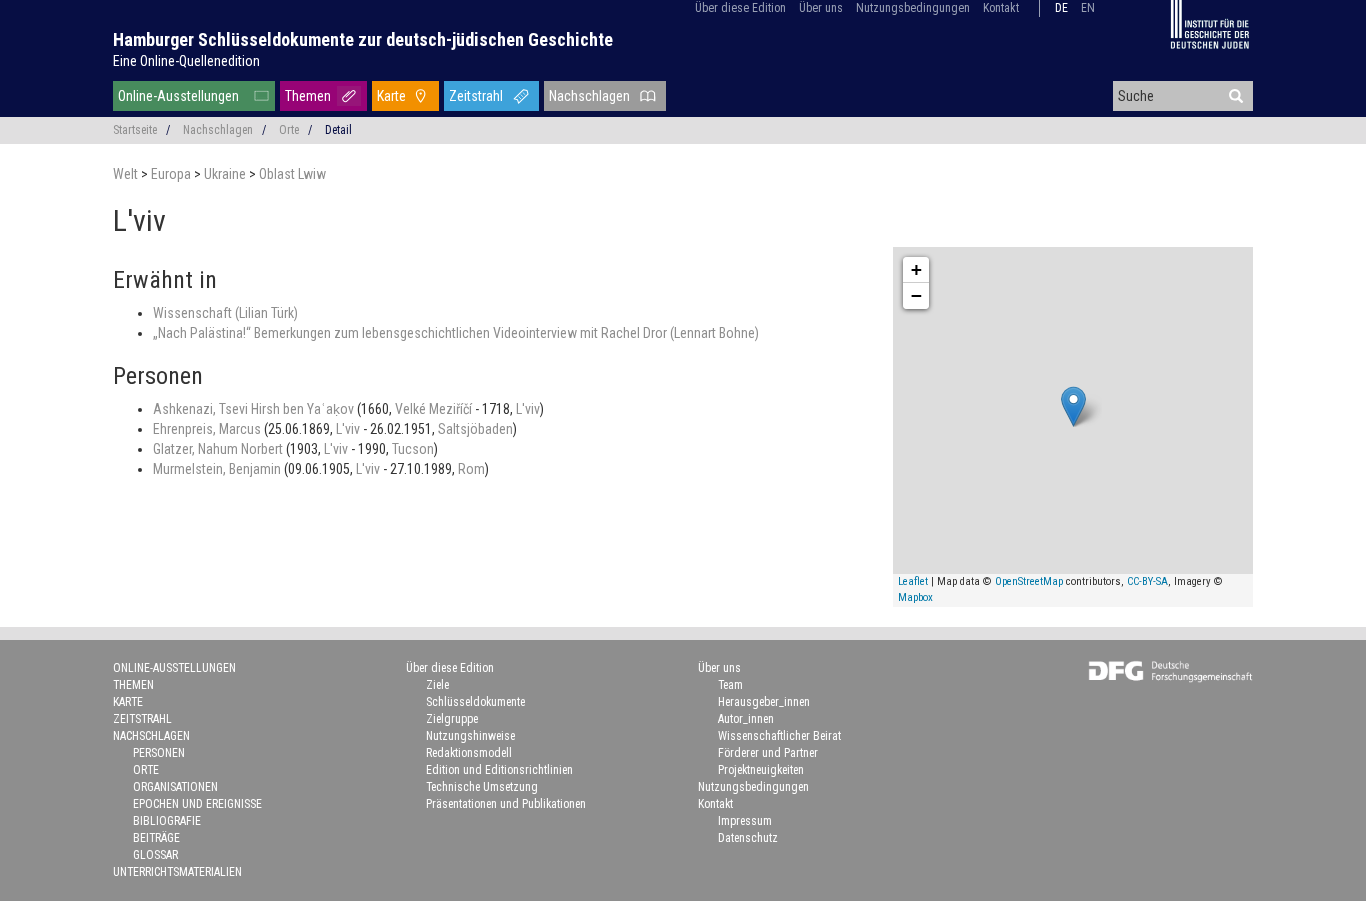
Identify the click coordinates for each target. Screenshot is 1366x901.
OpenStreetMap (1029, 581)
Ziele (437, 685)
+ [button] (916, 269)
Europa (172, 174)
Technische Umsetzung (482, 787)
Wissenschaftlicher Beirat (779, 736)
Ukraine (226, 174)
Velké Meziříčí (435, 409)
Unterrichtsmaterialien (177, 872)
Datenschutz (748, 838)
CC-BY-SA (1147, 581)
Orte (289, 130)
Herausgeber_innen (764, 702)
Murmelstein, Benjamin (218, 469)
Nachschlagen (589, 96)
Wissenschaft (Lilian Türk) (225, 313)
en (1088, 8)
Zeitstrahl (476, 96)
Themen (308, 96)
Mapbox (915, 597)
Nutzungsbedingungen (913, 8)
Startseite (135, 130)
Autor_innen (746, 719)
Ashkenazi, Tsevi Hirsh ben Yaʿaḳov (255, 409)
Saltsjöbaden (475, 429)
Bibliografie (167, 821)
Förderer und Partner (768, 753)
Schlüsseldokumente (475, 702)
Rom (471, 469)
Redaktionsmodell (469, 753)
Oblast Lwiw (292, 174)
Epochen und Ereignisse (197, 804)
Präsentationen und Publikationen (506, 804)
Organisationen (175, 787)
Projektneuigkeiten (761, 770)
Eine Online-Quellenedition (186, 61)
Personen (159, 753)
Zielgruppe (452, 719)
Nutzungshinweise (470, 736)
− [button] (916, 295)
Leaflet (913, 581)
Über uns (821, 8)
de (1061, 8)
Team (730, 685)
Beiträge (156, 838)
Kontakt (1001, 8)
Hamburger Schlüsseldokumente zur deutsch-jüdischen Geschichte (363, 39)
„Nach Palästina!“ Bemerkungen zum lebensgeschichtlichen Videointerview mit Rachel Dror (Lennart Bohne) (456, 333)
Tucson (413, 449)
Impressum (745, 821)
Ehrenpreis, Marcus (208, 429)
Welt (127, 174)
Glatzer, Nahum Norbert (219, 449)
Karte (391, 96)
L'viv (528, 409)
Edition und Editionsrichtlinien (499, 770)
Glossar (155, 855)
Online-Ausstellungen (178, 96)
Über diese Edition (740, 8)
